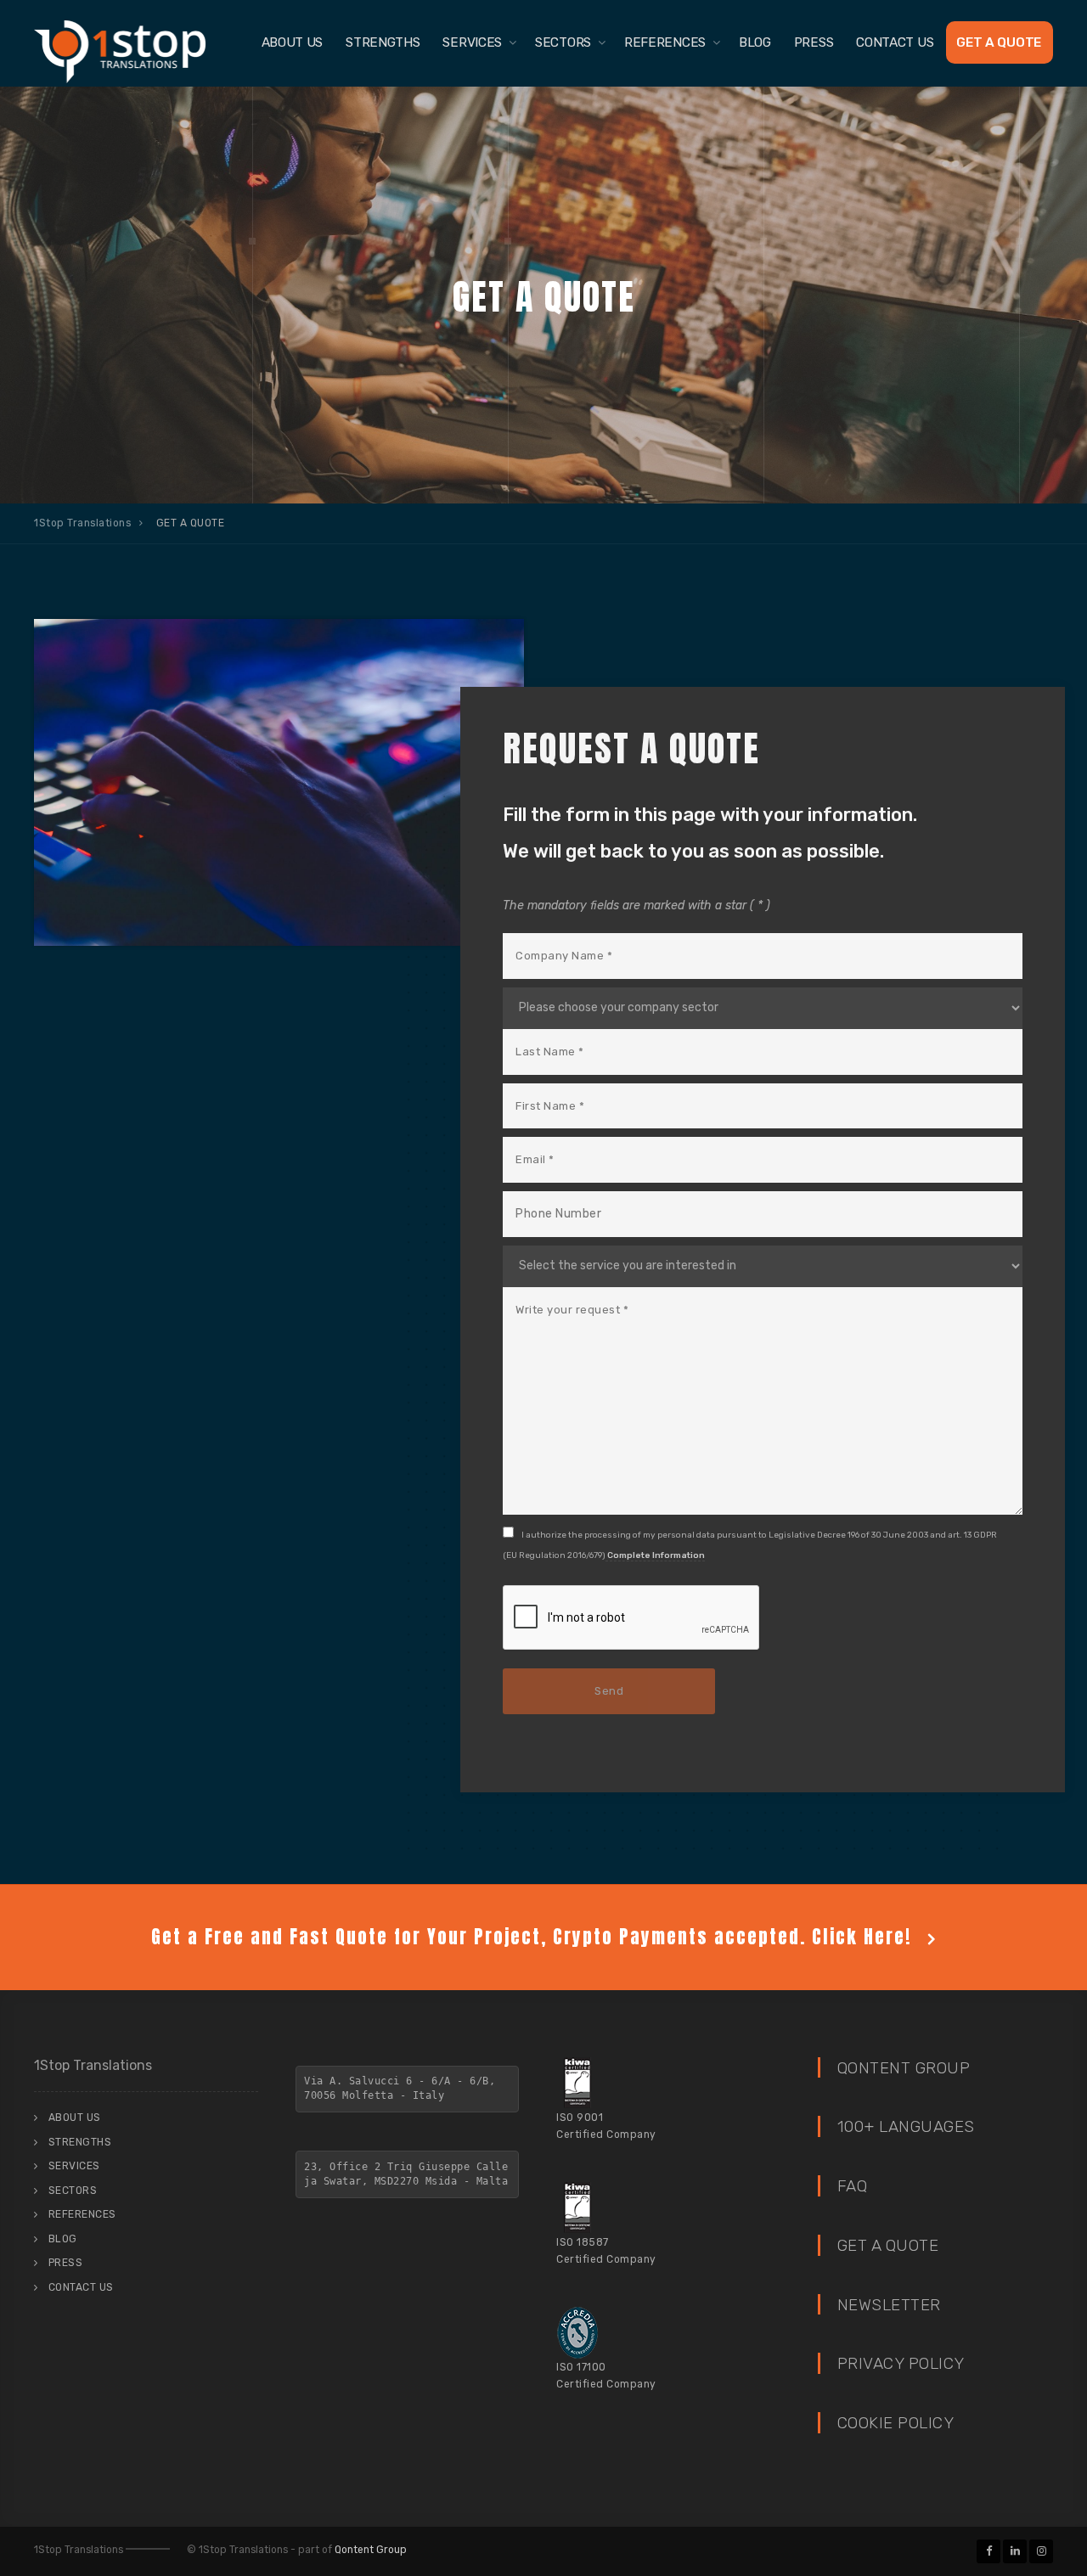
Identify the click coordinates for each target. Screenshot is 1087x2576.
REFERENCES (665, 42)
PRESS (814, 42)
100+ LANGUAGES (906, 2126)
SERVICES (472, 42)
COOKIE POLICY (896, 2423)
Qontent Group (371, 2550)
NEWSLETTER (889, 2305)
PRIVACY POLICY (901, 2363)
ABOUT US (293, 42)
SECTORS (563, 42)
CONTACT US (895, 42)
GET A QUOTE (999, 42)
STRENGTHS (383, 42)
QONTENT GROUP (904, 2068)
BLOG (755, 42)
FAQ (853, 2186)
